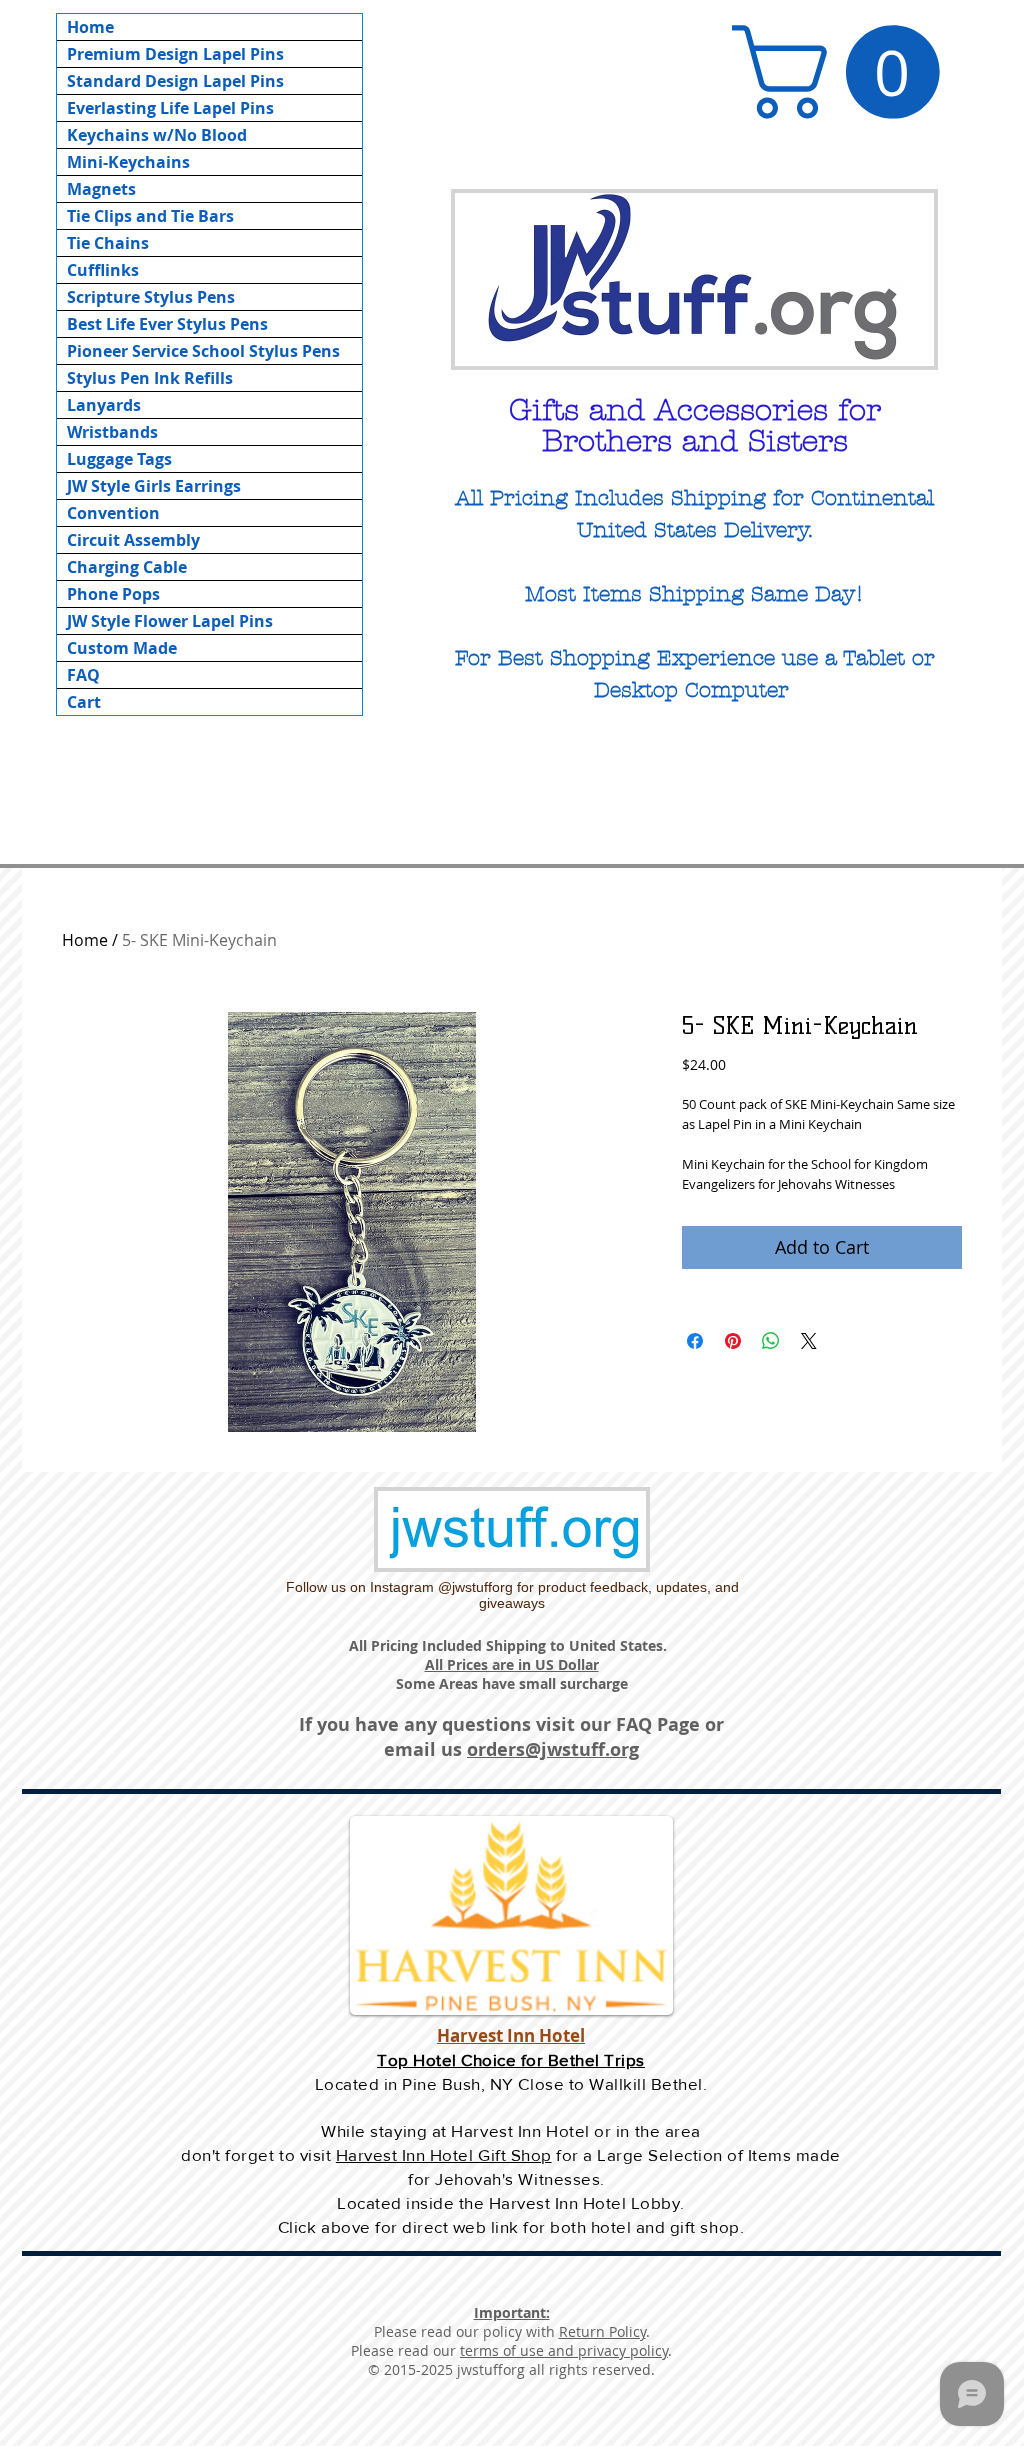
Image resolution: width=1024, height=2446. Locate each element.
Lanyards (104, 405)
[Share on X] (809, 1341)
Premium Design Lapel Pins (175, 54)
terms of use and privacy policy (564, 2350)
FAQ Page (658, 1724)
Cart (84, 702)
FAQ (83, 675)
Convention (113, 513)
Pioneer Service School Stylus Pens (203, 351)
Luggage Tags (119, 459)
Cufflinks (103, 270)
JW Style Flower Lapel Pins (170, 621)
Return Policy (602, 2331)
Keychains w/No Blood (157, 135)
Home (90, 27)
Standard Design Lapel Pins (175, 81)
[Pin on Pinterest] (733, 1341)
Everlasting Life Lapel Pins (170, 108)
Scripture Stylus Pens (151, 297)
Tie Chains (108, 243)
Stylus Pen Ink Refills (150, 378)
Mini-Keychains (128, 162)
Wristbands (112, 432)
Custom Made (122, 648)
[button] (847, 72)
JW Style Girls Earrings (154, 486)
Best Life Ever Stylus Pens (167, 324)
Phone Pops (113, 594)
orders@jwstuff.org (553, 1749)
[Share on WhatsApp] (771, 1341)
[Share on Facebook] (695, 1341)
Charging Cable (127, 567)
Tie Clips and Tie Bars (150, 216)
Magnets (101, 189)
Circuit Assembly (133, 540)
